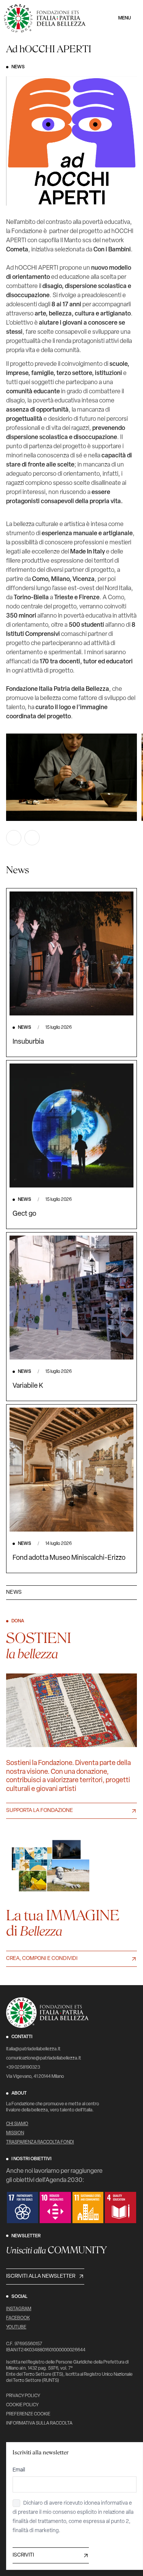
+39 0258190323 (23, 2068)
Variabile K (28, 1386)
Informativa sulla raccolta (39, 2423)
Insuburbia (28, 1042)
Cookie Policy (22, 2405)
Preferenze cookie (28, 2414)
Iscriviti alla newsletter (41, 2276)
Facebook (18, 2318)
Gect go (24, 1214)
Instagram (19, 2309)
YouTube (16, 2327)
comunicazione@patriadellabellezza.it (44, 2058)
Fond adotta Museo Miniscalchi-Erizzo (69, 1558)
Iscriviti (23, 2555)
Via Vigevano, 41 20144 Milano (35, 2077)
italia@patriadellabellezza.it (33, 2049)
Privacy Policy (23, 2396)
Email (19, 2470)
